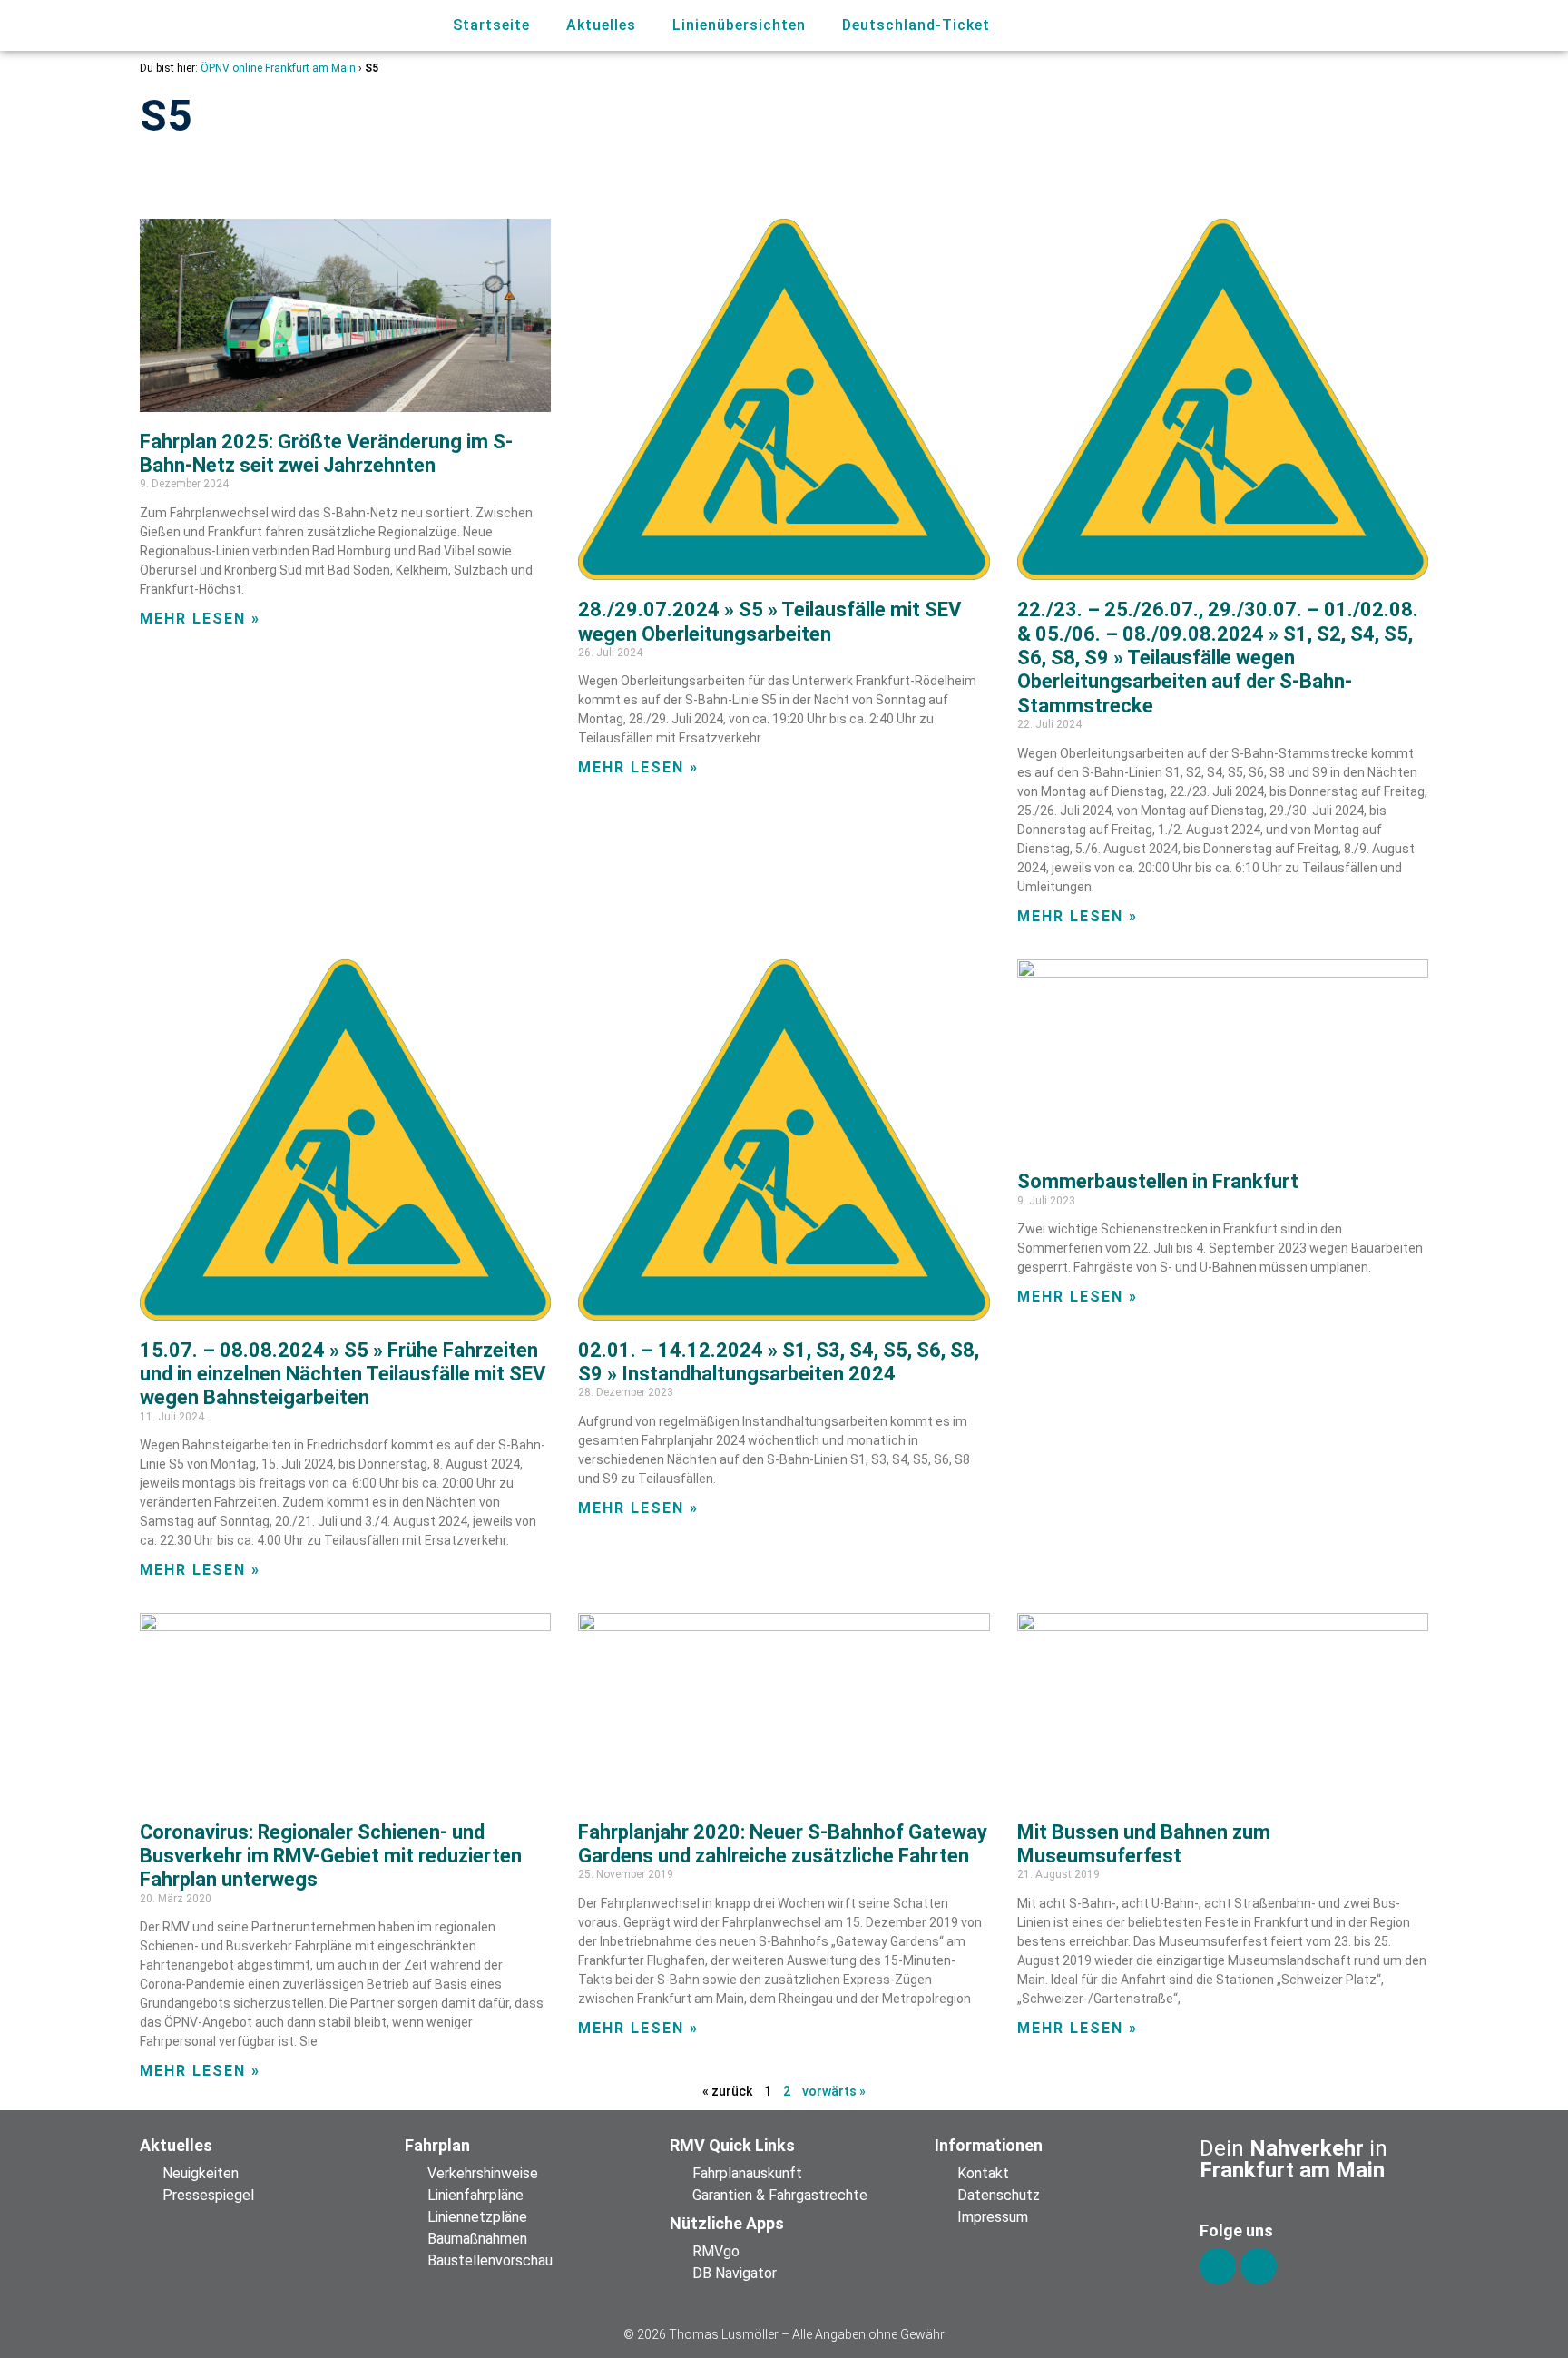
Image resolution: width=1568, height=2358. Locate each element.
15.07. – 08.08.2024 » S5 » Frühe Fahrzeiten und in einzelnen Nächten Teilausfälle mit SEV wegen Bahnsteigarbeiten (343, 1374)
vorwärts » (834, 2091)
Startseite (491, 25)
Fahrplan (437, 2145)
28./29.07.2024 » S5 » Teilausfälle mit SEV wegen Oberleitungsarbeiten (769, 621)
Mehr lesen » (200, 619)
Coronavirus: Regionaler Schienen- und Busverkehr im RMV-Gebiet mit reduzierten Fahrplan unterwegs (331, 1856)
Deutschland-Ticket (916, 25)
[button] (1326, 26)
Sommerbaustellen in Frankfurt (1158, 1181)
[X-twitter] (1259, 2266)
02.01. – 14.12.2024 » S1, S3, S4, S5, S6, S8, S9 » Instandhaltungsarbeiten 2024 (779, 1362)
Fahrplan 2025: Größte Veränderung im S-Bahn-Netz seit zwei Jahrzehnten (326, 453)
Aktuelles (601, 25)
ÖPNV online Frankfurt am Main (278, 68)
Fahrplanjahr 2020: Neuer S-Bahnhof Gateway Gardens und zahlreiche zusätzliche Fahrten (783, 1844)
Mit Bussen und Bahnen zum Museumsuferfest (1144, 1844)
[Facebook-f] (1218, 2266)
